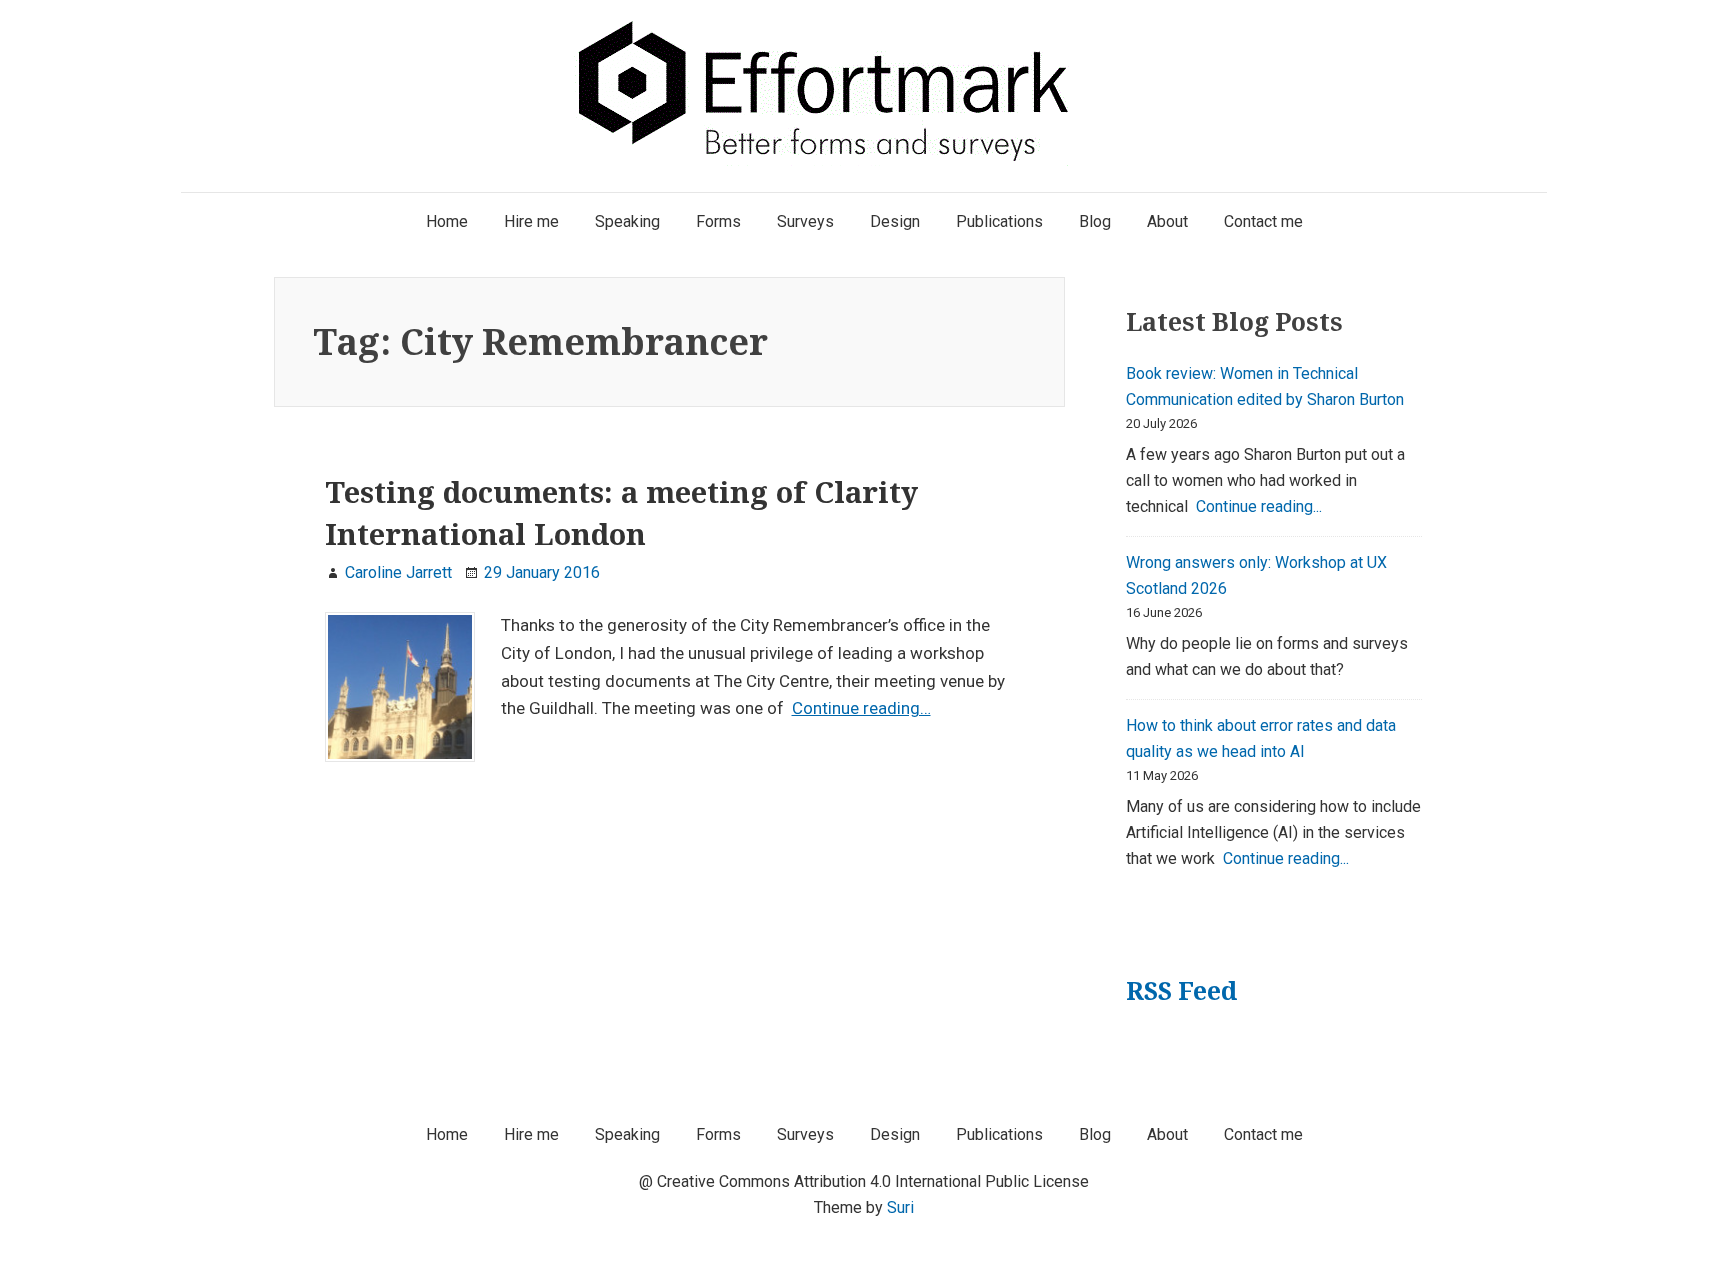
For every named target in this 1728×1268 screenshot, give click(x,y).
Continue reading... (1259, 506)
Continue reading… (861, 708)
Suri (900, 1207)
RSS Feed (1181, 990)
